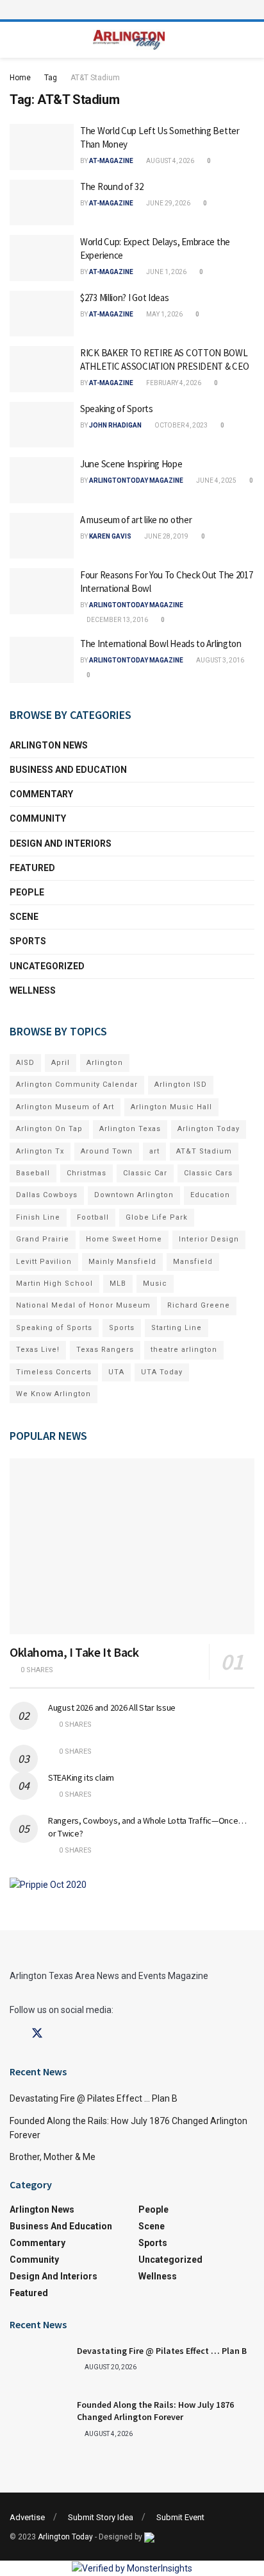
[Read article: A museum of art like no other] (42, 536)
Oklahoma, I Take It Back (74, 1652)
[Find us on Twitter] (37, 2034)
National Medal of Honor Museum (83, 1305)
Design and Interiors (61, 843)
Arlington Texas (130, 1129)
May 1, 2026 (164, 314)
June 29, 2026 (168, 203)
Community (38, 818)
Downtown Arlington (134, 1195)
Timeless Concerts (54, 1372)
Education (210, 1195)
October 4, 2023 (180, 425)
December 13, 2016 (117, 620)
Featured (32, 868)
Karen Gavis (110, 536)
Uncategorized (47, 966)
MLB (118, 1284)
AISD (25, 1063)
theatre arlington (184, 1350)
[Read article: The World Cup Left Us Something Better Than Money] (42, 147)
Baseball (33, 1173)
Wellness (33, 990)
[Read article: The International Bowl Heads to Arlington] (42, 660)
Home (20, 78)
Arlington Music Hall (171, 1107)
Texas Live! (38, 1350)
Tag (51, 78)
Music (155, 1284)
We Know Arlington (54, 1394)
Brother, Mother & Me (53, 2157)
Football (93, 1217)
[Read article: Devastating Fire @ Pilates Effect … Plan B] (38, 2365)
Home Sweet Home (124, 1239)
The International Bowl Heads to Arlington (161, 644)
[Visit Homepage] (129, 40)
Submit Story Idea (101, 2517)
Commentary (41, 794)
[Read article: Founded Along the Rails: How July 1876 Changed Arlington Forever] (38, 2419)
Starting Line (177, 1328)
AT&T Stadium (95, 78)
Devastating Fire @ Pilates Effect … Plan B (94, 2098)
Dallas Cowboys (47, 1195)
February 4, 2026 (173, 383)
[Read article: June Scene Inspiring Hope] (42, 480)
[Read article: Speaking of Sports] (42, 425)
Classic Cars (208, 1173)
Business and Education (68, 770)
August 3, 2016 (219, 660)
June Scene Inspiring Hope (131, 464)
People (27, 892)
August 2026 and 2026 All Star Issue (112, 1707)
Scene (24, 917)
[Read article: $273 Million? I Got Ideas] (42, 314)
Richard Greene (199, 1305)
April (61, 1063)
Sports (28, 941)
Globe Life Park (157, 1217)
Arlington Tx (40, 1151)
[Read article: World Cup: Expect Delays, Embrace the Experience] (42, 258)
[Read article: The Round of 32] (42, 203)
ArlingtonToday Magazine (136, 480)
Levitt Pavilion (44, 1262)
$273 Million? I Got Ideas (125, 298)
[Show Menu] (132, 10)
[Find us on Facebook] (14, 2034)
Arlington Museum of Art (65, 1107)
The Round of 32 (112, 186)
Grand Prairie (43, 1239)
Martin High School (54, 1284)
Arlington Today (209, 1129)
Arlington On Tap (49, 1129)
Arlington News (49, 745)
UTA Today (162, 1372)
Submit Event (180, 2517)
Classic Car (145, 1173)
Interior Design (209, 1239)
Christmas (87, 1173)
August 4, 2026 (169, 161)
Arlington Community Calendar (77, 1085)
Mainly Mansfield (122, 1262)
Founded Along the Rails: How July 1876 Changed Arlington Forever (155, 2411)
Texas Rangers (105, 1350)
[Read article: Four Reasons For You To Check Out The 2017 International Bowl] (42, 591)
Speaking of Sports (117, 409)
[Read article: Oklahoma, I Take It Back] (132, 1546)
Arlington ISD (181, 1085)
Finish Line (38, 1217)
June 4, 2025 (216, 480)
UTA (116, 1372)
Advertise (27, 2517)
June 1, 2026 (166, 272)
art (154, 1151)
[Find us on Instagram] (60, 2034)
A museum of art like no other (136, 520)
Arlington (105, 1063)
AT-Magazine (111, 161)
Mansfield (193, 1262)
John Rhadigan (115, 425)
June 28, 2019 (166, 536)
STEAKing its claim (81, 1777)
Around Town (107, 1151)
